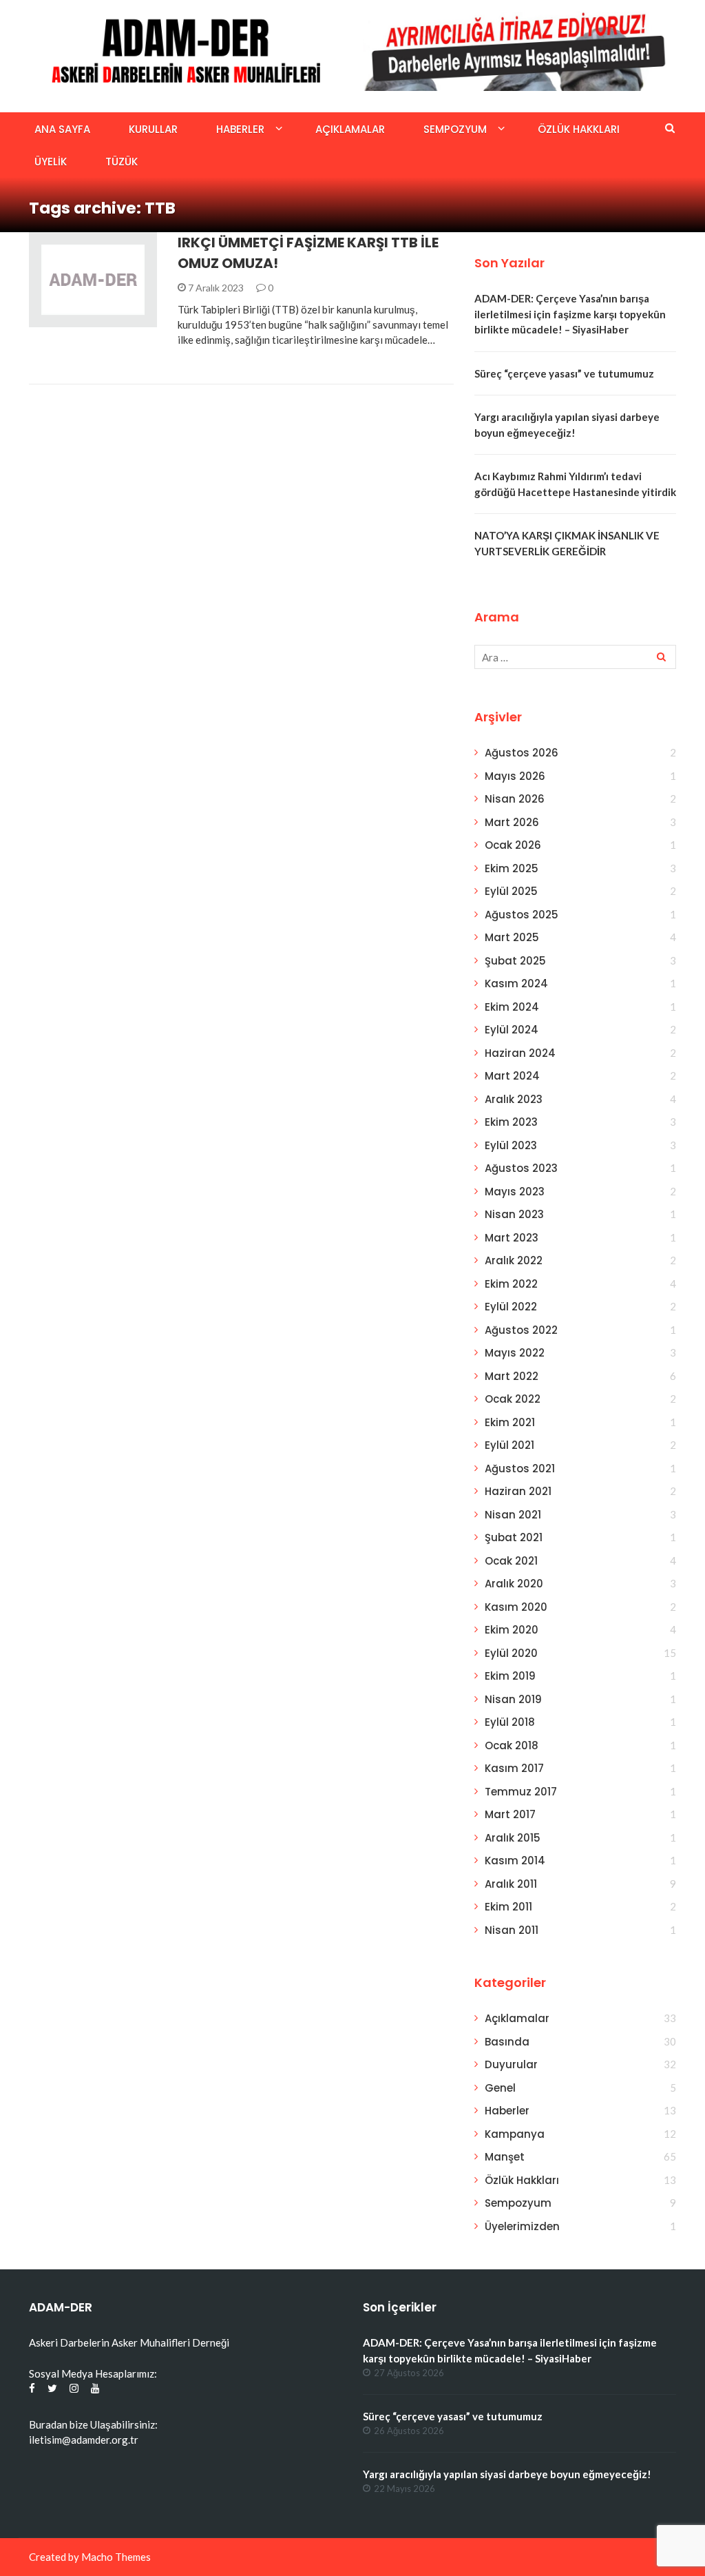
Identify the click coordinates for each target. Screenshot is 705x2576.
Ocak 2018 (512, 1745)
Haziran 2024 (520, 1053)
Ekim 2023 (511, 1122)
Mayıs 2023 (515, 1192)
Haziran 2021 (518, 1491)
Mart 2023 (512, 1238)
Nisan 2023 (514, 1214)
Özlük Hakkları (579, 129)
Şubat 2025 (515, 961)
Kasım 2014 (515, 1861)
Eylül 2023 (511, 1145)
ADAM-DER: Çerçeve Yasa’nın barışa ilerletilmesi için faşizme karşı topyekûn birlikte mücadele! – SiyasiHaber (570, 314)
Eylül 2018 (510, 1722)
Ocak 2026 (513, 845)
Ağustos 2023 (521, 1168)
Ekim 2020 (512, 1630)
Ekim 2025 (512, 868)
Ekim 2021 (510, 1422)
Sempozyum (455, 129)
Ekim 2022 (511, 1284)
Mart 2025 (512, 937)
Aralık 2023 (514, 1099)
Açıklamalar (350, 129)
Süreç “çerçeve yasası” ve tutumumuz (564, 373)
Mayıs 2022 (515, 1353)
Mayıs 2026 (515, 776)
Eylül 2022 (511, 1307)
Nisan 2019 (513, 1699)
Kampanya (515, 2134)
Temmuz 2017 (521, 1792)
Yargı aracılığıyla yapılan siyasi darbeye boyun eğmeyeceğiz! (507, 2474)
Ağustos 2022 (521, 1330)
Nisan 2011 (512, 1930)
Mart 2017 (510, 1814)
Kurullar (153, 129)
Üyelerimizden (522, 2226)
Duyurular (511, 2064)
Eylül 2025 (511, 891)
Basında (507, 2042)
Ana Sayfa (62, 129)
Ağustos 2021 (520, 1469)
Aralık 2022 (514, 1260)
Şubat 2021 (514, 1537)
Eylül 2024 (512, 1030)
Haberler (240, 129)
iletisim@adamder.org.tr (84, 2440)
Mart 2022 (512, 1376)
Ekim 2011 (508, 1907)
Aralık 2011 (511, 1884)
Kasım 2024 (516, 983)
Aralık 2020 (514, 1584)
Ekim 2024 (512, 1007)
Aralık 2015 (513, 1838)
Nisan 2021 (513, 1515)
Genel (500, 2088)
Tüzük (122, 162)
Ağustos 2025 (522, 915)
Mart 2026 (512, 822)
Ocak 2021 (511, 1561)
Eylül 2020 (511, 1653)
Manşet (505, 2157)
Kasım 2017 (514, 1768)
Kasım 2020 (516, 1607)
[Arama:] (575, 657)
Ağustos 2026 (522, 753)
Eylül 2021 (509, 1445)
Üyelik (51, 162)
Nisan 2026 (515, 799)
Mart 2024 (512, 1076)
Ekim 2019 (510, 1676)
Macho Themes (116, 2557)
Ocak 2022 (513, 1399)
